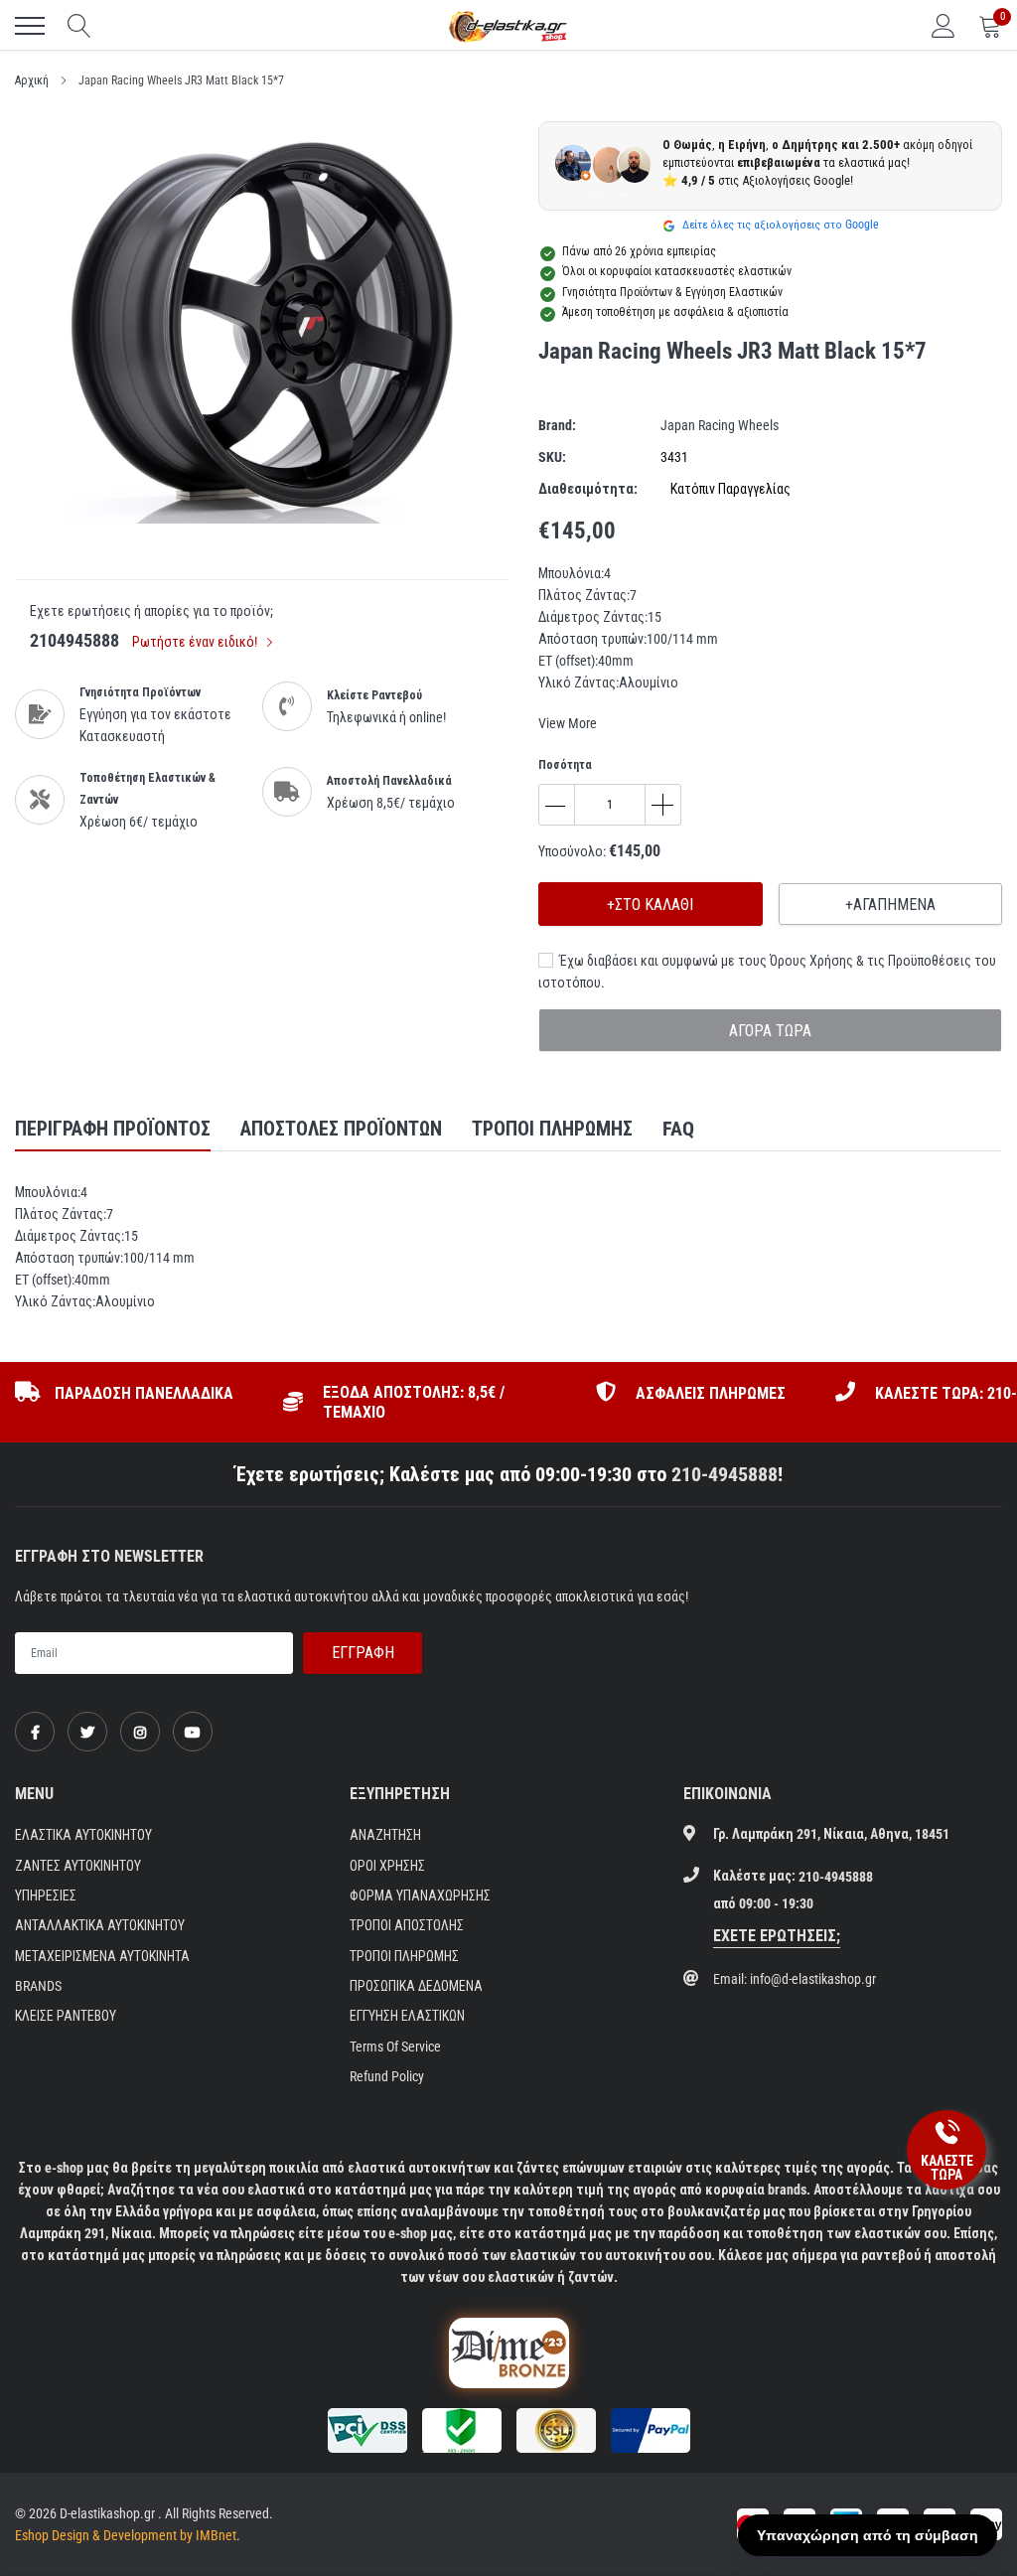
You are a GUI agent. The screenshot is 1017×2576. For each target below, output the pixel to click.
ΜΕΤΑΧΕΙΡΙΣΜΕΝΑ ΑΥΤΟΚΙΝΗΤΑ (102, 1956)
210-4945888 (725, 1474)
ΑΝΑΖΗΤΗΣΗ (385, 1835)
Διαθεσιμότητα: (588, 489)
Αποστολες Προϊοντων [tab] (341, 1129)
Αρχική (32, 80)
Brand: (557, 425)
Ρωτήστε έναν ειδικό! (196, 642)
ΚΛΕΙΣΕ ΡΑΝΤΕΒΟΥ (66, 2016)
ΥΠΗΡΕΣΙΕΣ (46, 1895)
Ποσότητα (565, 765)
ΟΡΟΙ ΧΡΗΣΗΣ (387, 1866)
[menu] (30, 26)
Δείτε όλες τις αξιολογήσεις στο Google (779, 225)
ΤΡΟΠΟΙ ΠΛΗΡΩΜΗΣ (404, 1956)
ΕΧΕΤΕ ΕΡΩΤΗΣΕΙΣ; (777, 1936)
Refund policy (387, 2076)
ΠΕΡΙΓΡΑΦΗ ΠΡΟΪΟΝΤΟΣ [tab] (113, 1129)
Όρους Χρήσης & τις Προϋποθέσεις (871, 961)
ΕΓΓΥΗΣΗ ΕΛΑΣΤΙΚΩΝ (407, 2016)
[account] (944, 26)
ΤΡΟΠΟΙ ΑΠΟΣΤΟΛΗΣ (407, 1925)
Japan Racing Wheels (720, 425)
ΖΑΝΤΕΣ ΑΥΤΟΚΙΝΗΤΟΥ (78, 1866)
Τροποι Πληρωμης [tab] (552, 1129)
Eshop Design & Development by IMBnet (126, 2535)
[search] (79, 26)
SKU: (552, 457)
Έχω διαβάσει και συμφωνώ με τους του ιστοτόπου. (767, 972)
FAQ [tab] (678, 1129)
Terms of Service (395, 2046)
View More (568, 723)
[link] (35, 1732)
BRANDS (38, 1986)
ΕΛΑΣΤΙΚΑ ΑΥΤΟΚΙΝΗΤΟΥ (83, 1835)
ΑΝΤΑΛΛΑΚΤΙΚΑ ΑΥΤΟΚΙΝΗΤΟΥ (100, 1925)
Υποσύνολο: (572, 851)
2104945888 (74, 640)
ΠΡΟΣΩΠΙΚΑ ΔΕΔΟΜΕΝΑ (416, 1986)
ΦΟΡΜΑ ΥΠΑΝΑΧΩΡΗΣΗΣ (420, 1895)
